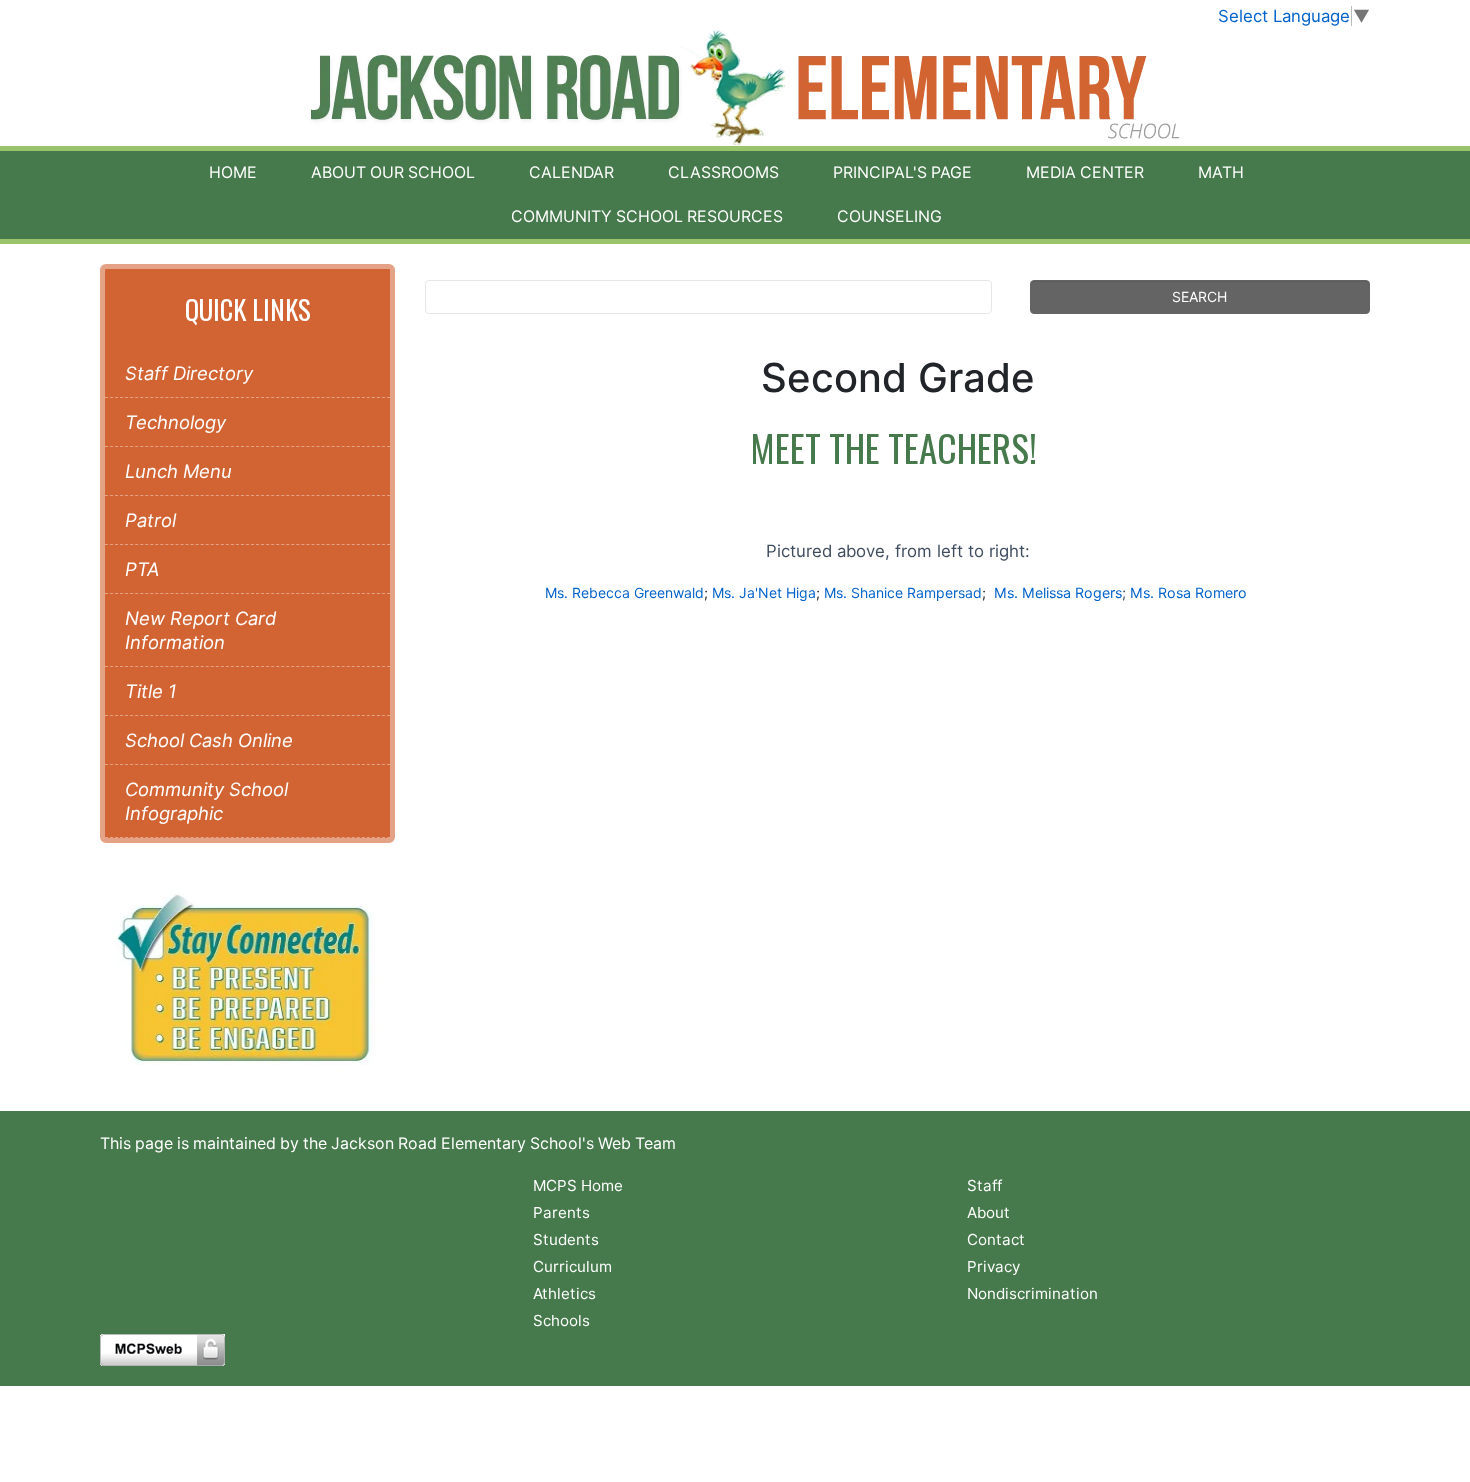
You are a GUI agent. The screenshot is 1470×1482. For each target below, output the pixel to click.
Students (566, 1239)
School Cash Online (209, 740)
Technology (175, 422)
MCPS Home (578, 1185)
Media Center (1085, 172)
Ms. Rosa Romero (1188, 592)
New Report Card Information (200, 630)
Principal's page (902, 172)
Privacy (993, 1266)
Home (233, 172)
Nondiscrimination (1032, 1293)
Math (1221, 172)
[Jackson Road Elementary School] (735, 87)
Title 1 (151, 691)
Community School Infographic (206, 801)
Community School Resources (647, 216)
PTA (142, 569)
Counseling (889, 216)
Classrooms (723, 172)
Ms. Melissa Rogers (1056, 592)
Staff (984, 1185)
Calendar (571, 172)
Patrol (150, 520)
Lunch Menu (178, 471)
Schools (561, 1320)
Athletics (564, 1293)
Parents (561, 1212)
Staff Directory (189, 373)
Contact (996, 1239)
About (988, 1212)
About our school (393, 172)
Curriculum (572, 1266)
